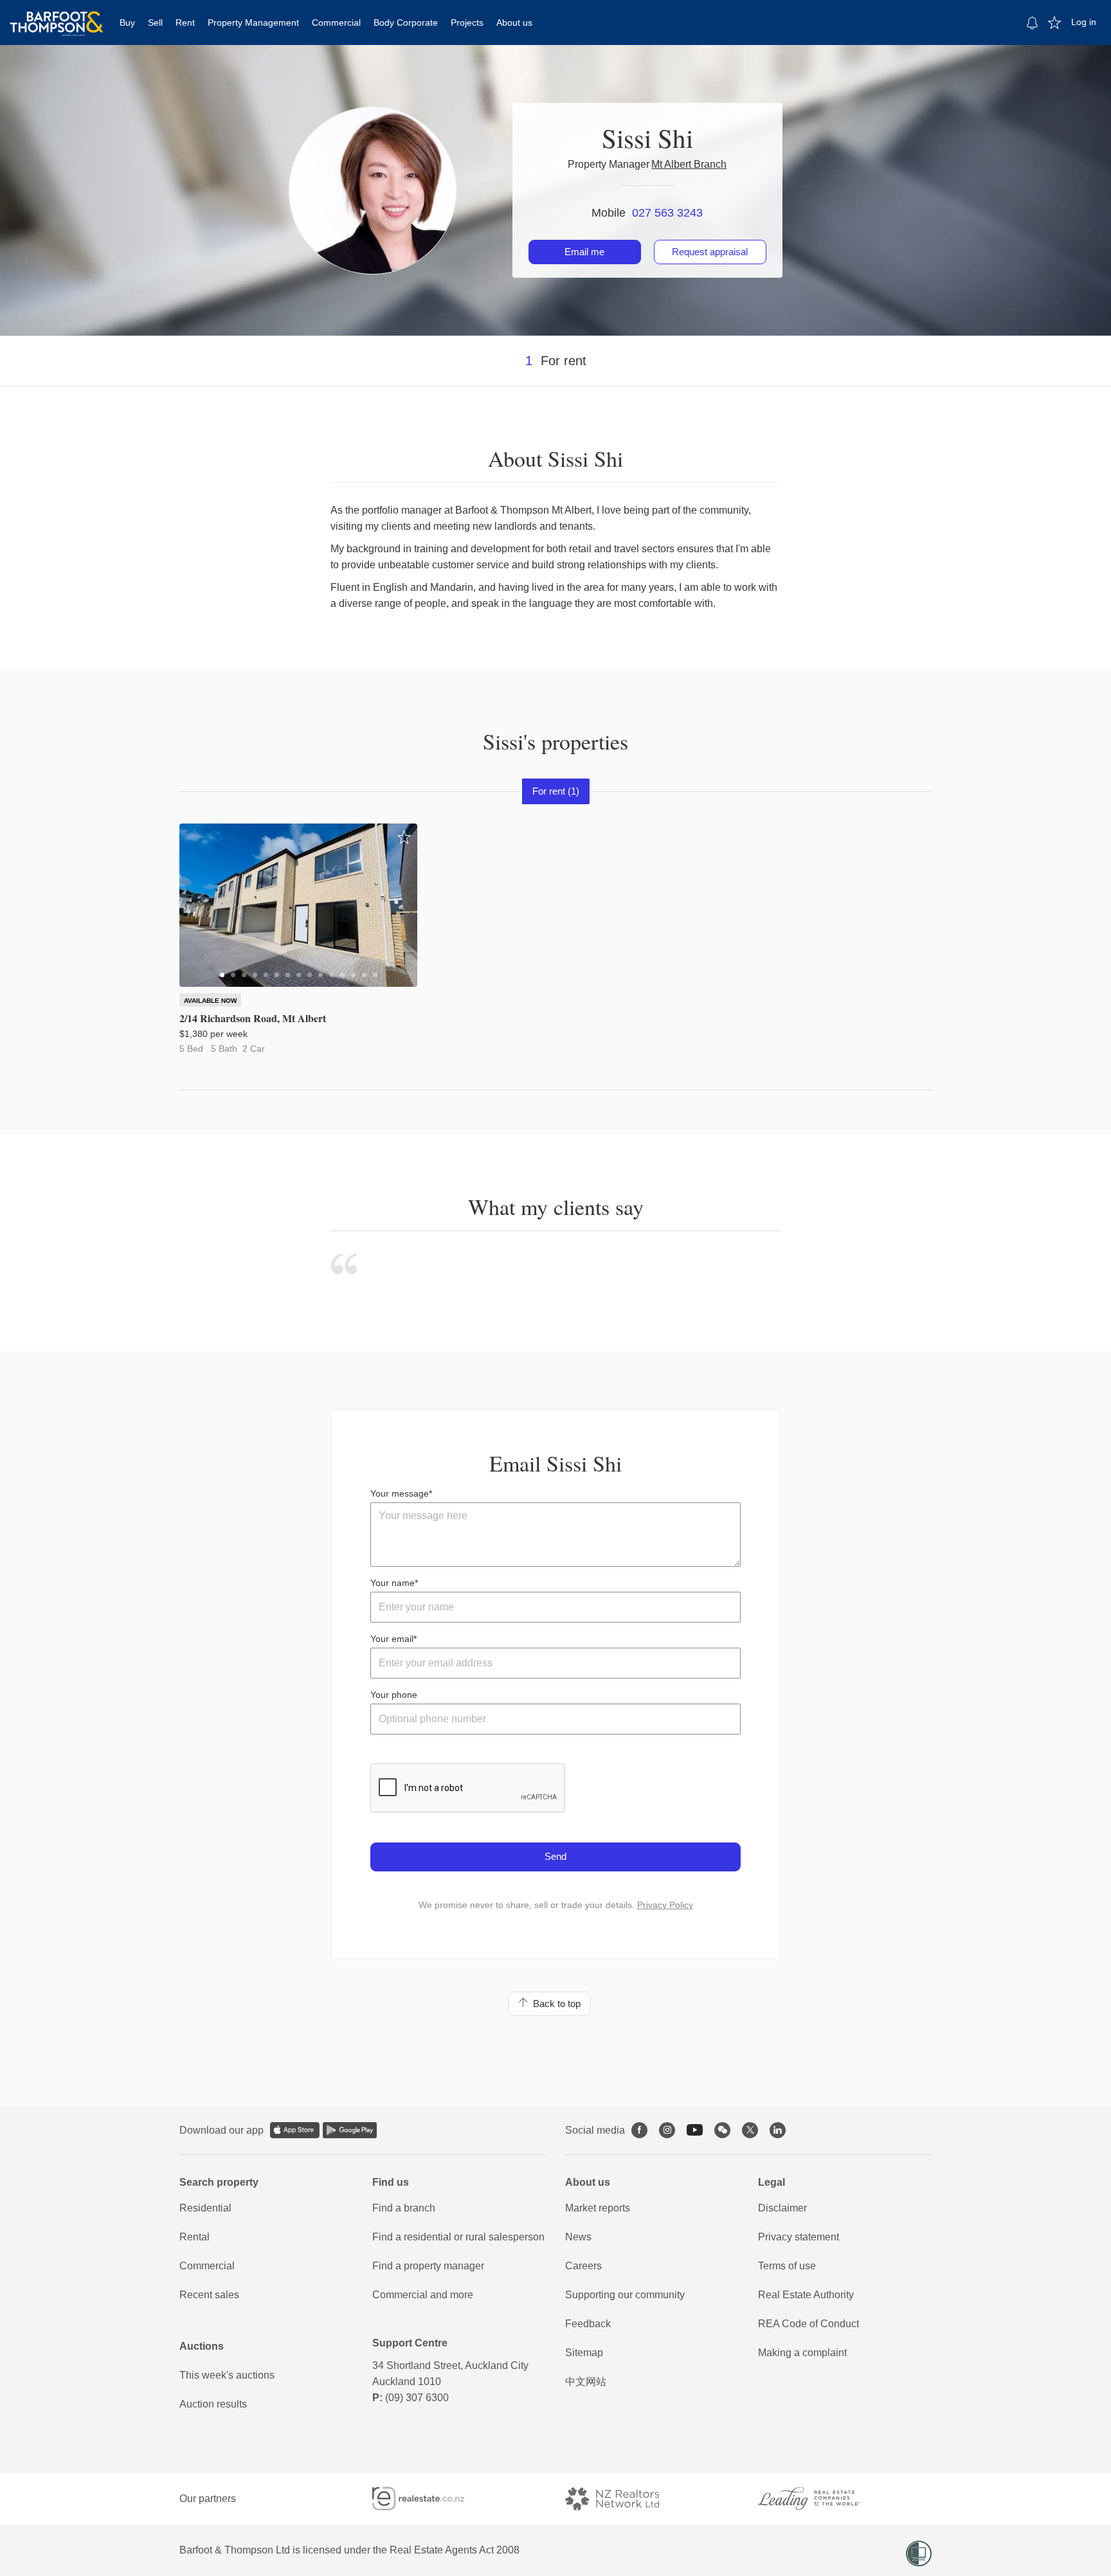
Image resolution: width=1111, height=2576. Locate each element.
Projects (467, 23)
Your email (392, 1639)
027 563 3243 (667, 213)
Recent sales (209, 2295)
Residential (205, 2208)
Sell (155, 23)
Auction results (213, 2404)
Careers (583, 2266)
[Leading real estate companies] (822, 2499)
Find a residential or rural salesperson (458, 2237)
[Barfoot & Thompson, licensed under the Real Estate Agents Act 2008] (57, 16)
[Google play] (350, 2130)
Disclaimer (782, 2208)
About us (514, 23)
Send (555, 1856)
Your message (400, 1493)
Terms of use (787, 2266)
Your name (393, 1583)
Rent (185, 23)
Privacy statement (799, 2237)
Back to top (554, 2004)
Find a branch (404, 2208)
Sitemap (584, 2353)
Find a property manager (428, 2266)
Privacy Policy (665, 1905)
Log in (1084, 22)
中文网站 (586, 2382)
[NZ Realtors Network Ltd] (624, 2499)
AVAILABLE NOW (210, 1001)
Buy (127, 23)
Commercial (336, 23)
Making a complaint (802, 2353)
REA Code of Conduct (808, 2324)
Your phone (394, 1695)
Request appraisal (710, 252)
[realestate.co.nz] (430, 2499)
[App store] (295, 2130)
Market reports (598, 2208)
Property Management (253, 23)
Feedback (588, 2324)
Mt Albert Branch (689, 164)
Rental (194, 2237)
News (578, 2237)
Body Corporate (406, 23)
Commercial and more (423, 2295)
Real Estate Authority (806, 2295)
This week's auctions (227, 2375)
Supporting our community (625, 2295)
